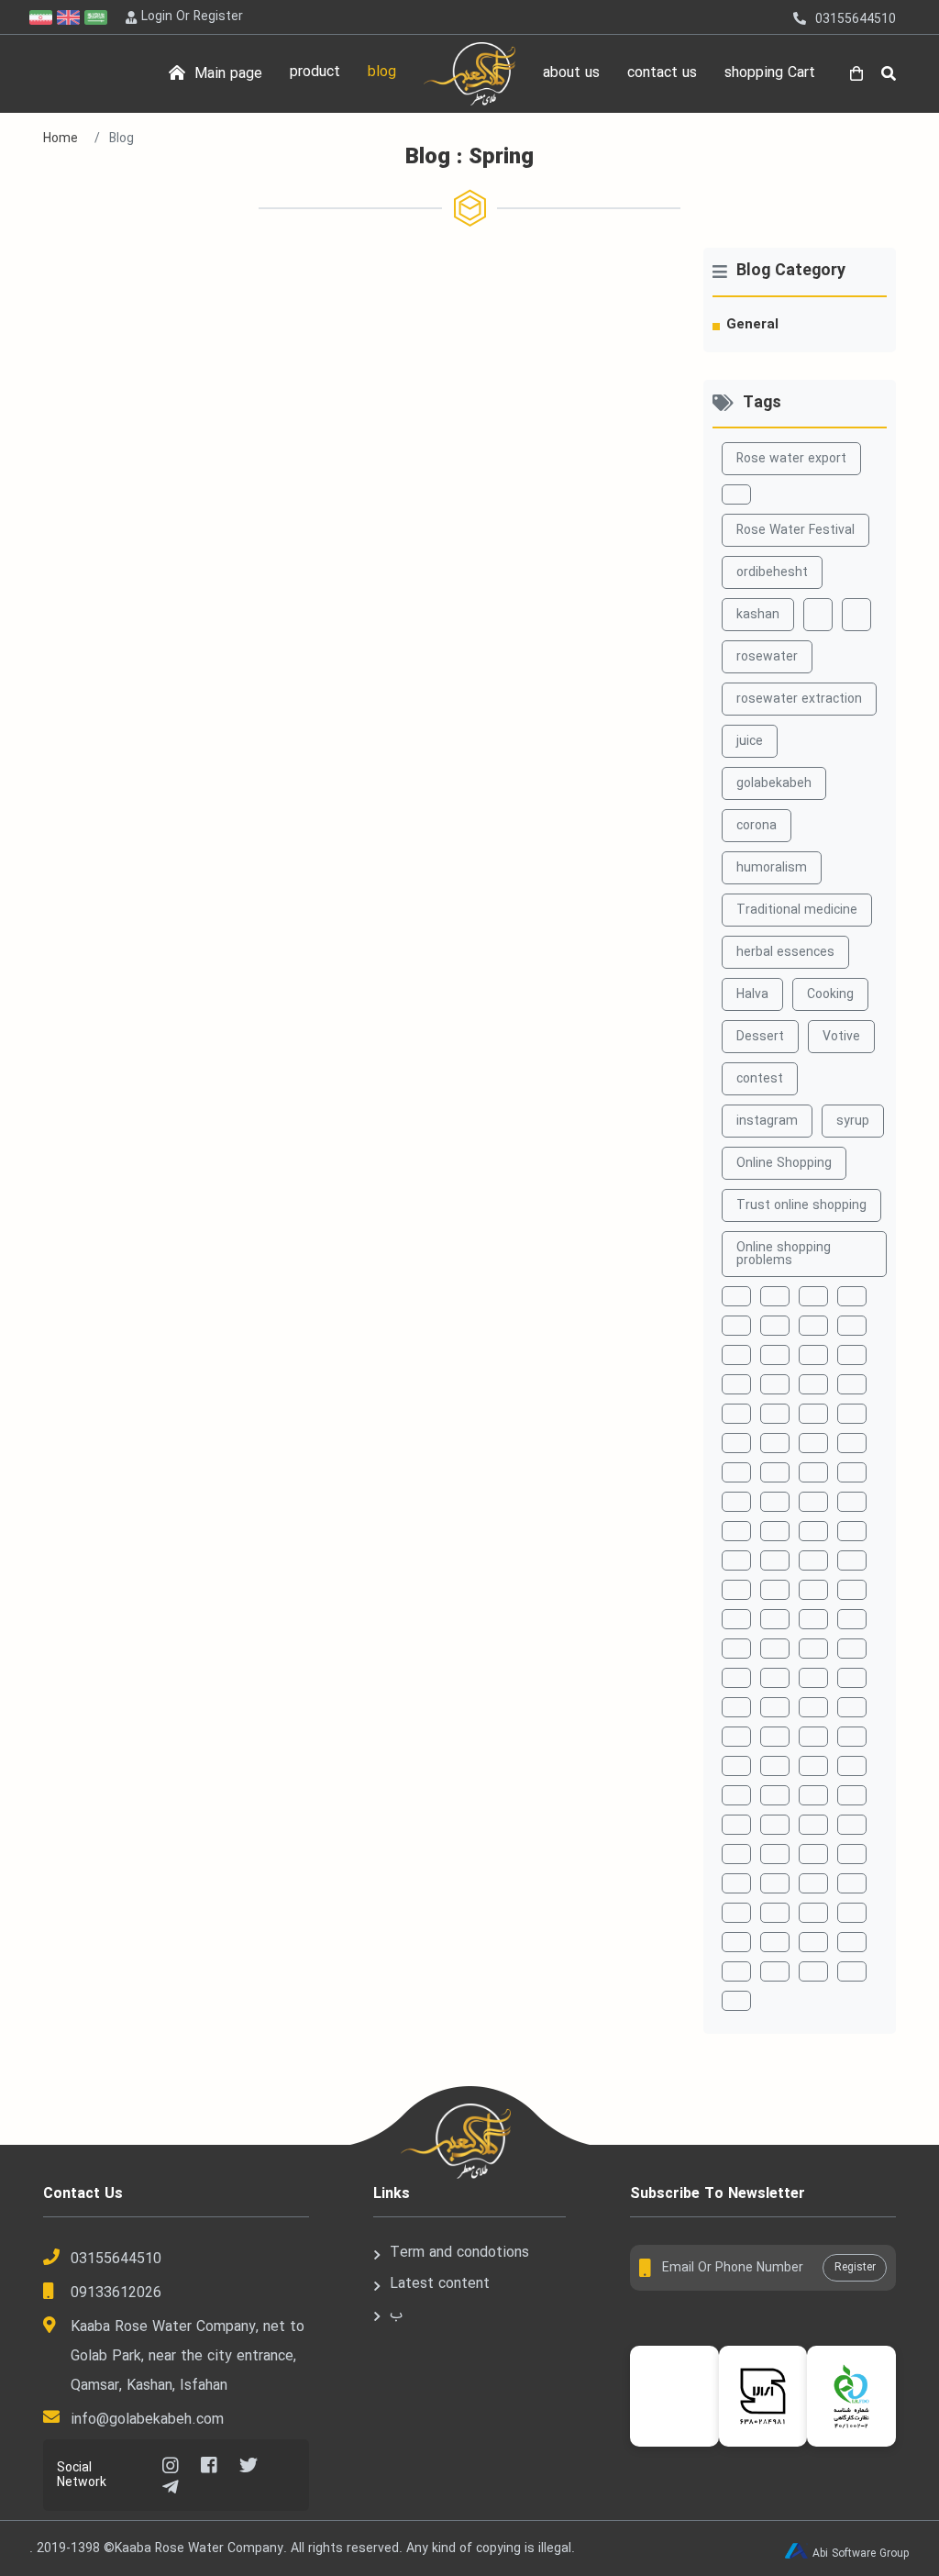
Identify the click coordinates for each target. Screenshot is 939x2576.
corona (757, 826)
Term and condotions (459, 2253)
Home (61, 139)
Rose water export (791, 459)
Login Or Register (192, 17)
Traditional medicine (797, 910)
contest (760, 1079)
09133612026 (116, 2293)
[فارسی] (43, 17)
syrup (853, 1121)
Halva (752, 994)
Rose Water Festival (795, 530)
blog (382, 72)
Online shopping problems (784, 1254)
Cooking (830, 994)
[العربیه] (98, 17)
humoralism (772, 868)
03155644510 (116, 2259)
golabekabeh (774, 783)
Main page (226, 74)
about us (571, 73)
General (752, 325)
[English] (71, 17)
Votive (841, 1037)
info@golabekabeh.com (147, 2420)
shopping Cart (770, 73)
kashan (758, 615)
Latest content (440, 2284)
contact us (662, 73)
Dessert (760, 1037)
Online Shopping (784, 1163)
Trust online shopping (801, 1205)
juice (750, 741)
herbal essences (785, 952)
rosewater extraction (799, 699)
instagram (767, 1121)
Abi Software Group (861, 2554)
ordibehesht (772, 572)
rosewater (767, 657)
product (315, 72)
